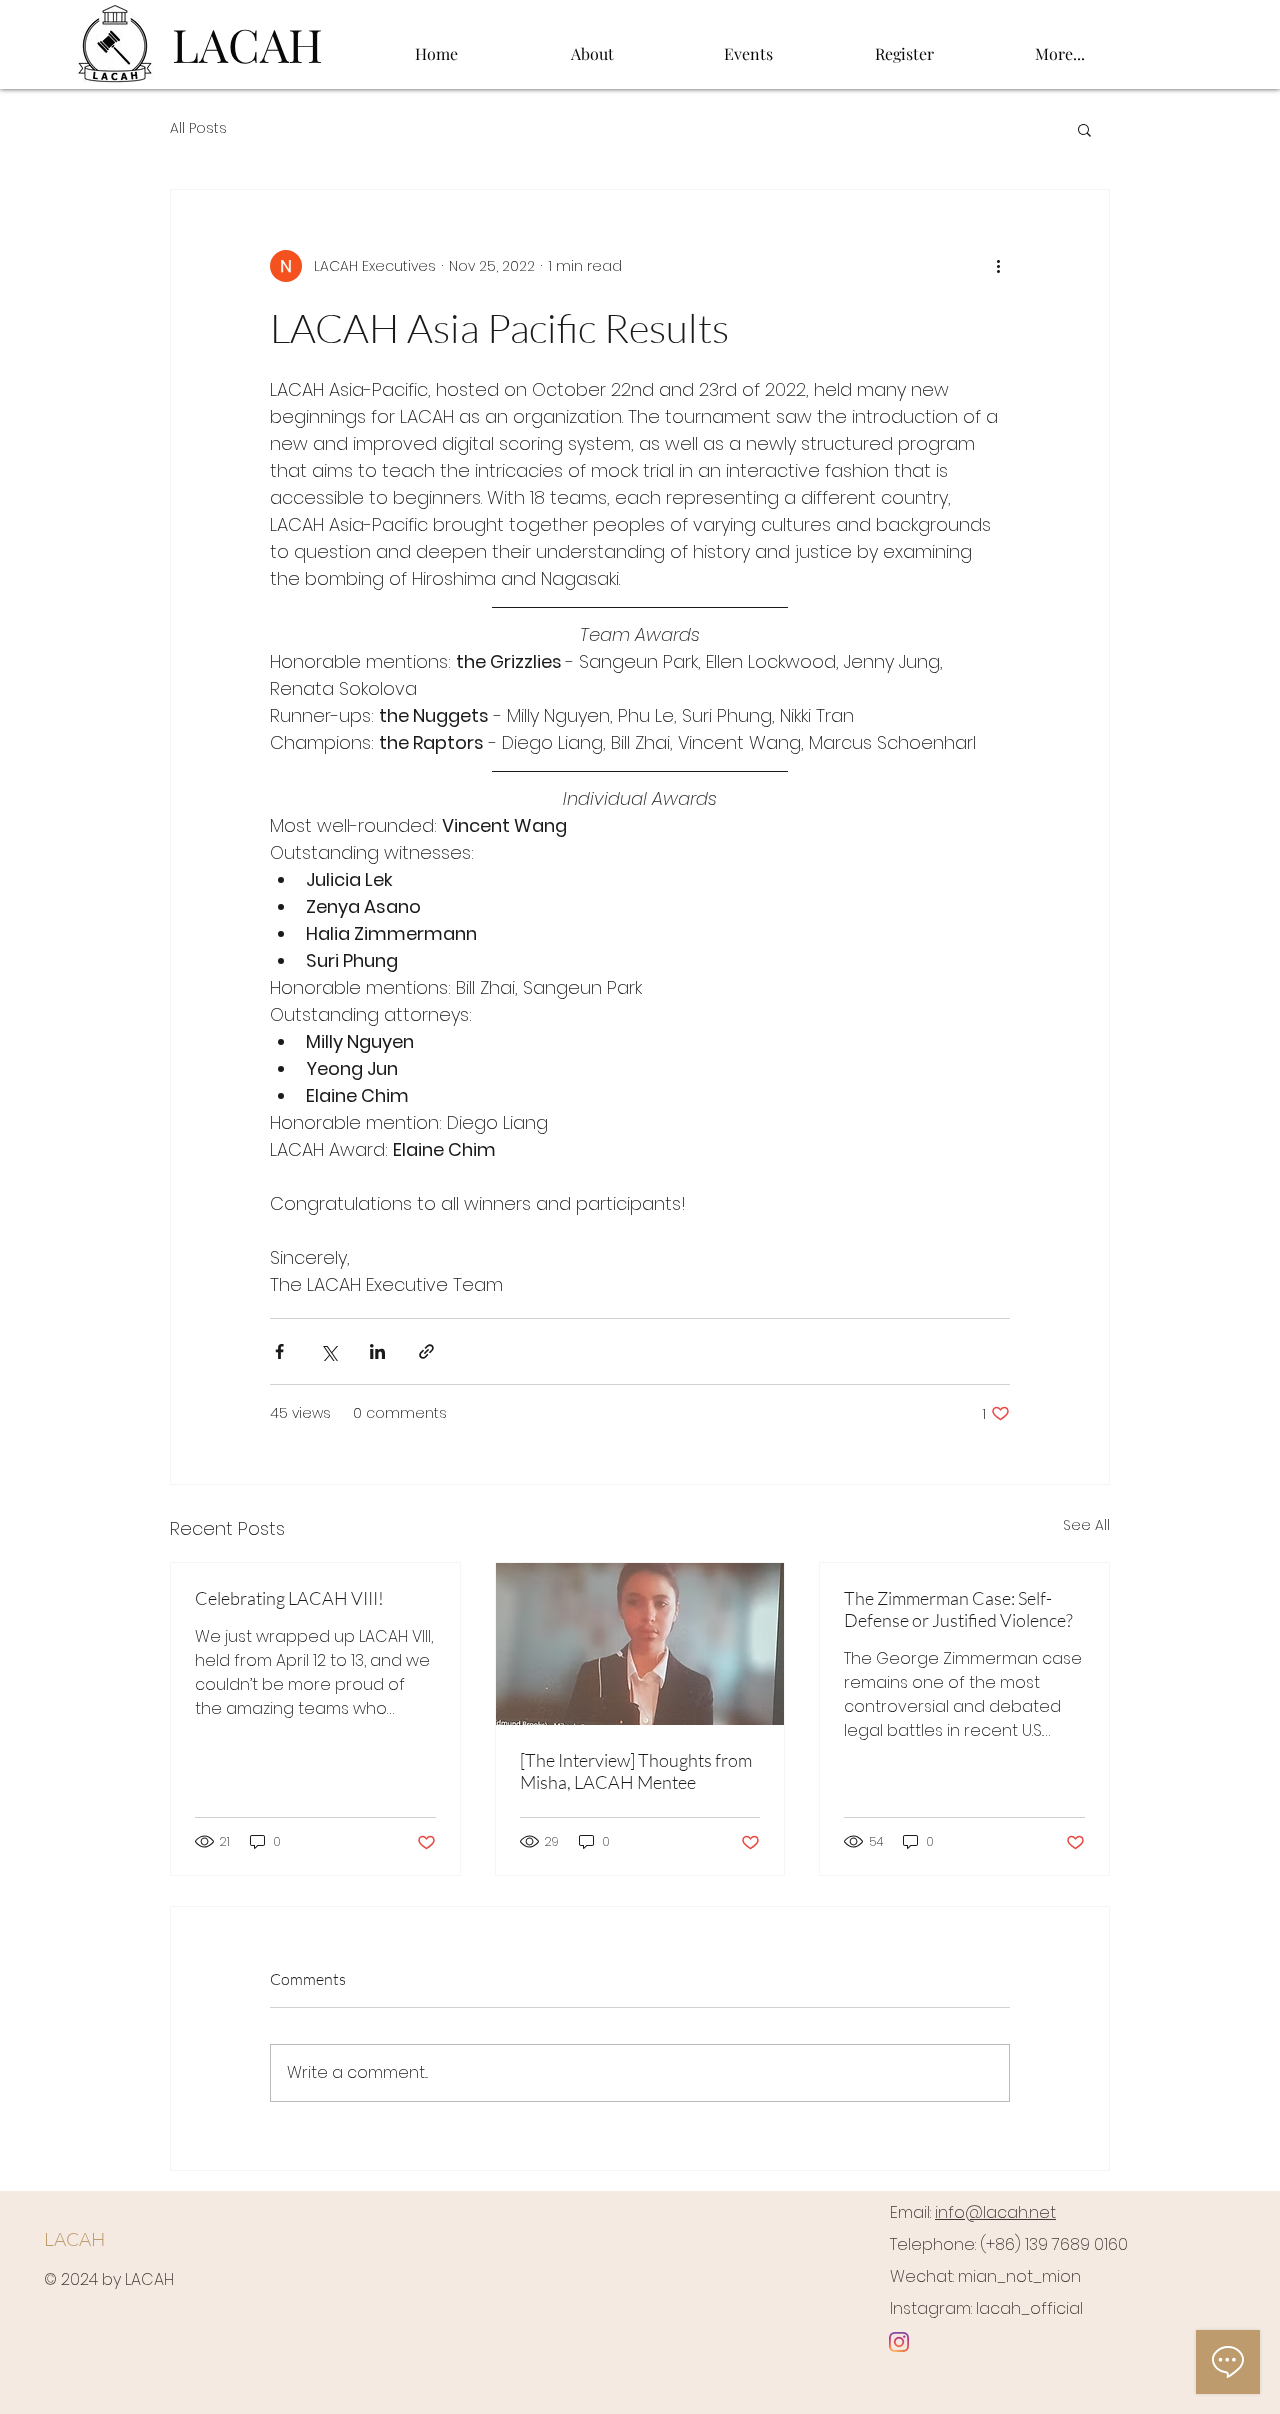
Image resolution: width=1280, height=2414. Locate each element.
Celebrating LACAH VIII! (289, 1598)
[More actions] (998, 266)
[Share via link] (426, 1351)
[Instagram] (899, 2342)
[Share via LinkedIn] (377, 1351)
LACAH (74, 2239)
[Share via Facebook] (279, 1351)
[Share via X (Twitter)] (328, 1351)
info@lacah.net (995, 2212)
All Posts (198, 128)
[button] (592, 45)
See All (1086, 1525)
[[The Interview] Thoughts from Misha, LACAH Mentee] (640, 1644)
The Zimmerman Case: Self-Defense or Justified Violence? (958, 1609)
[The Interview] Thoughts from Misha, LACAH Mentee (636, 1771)
